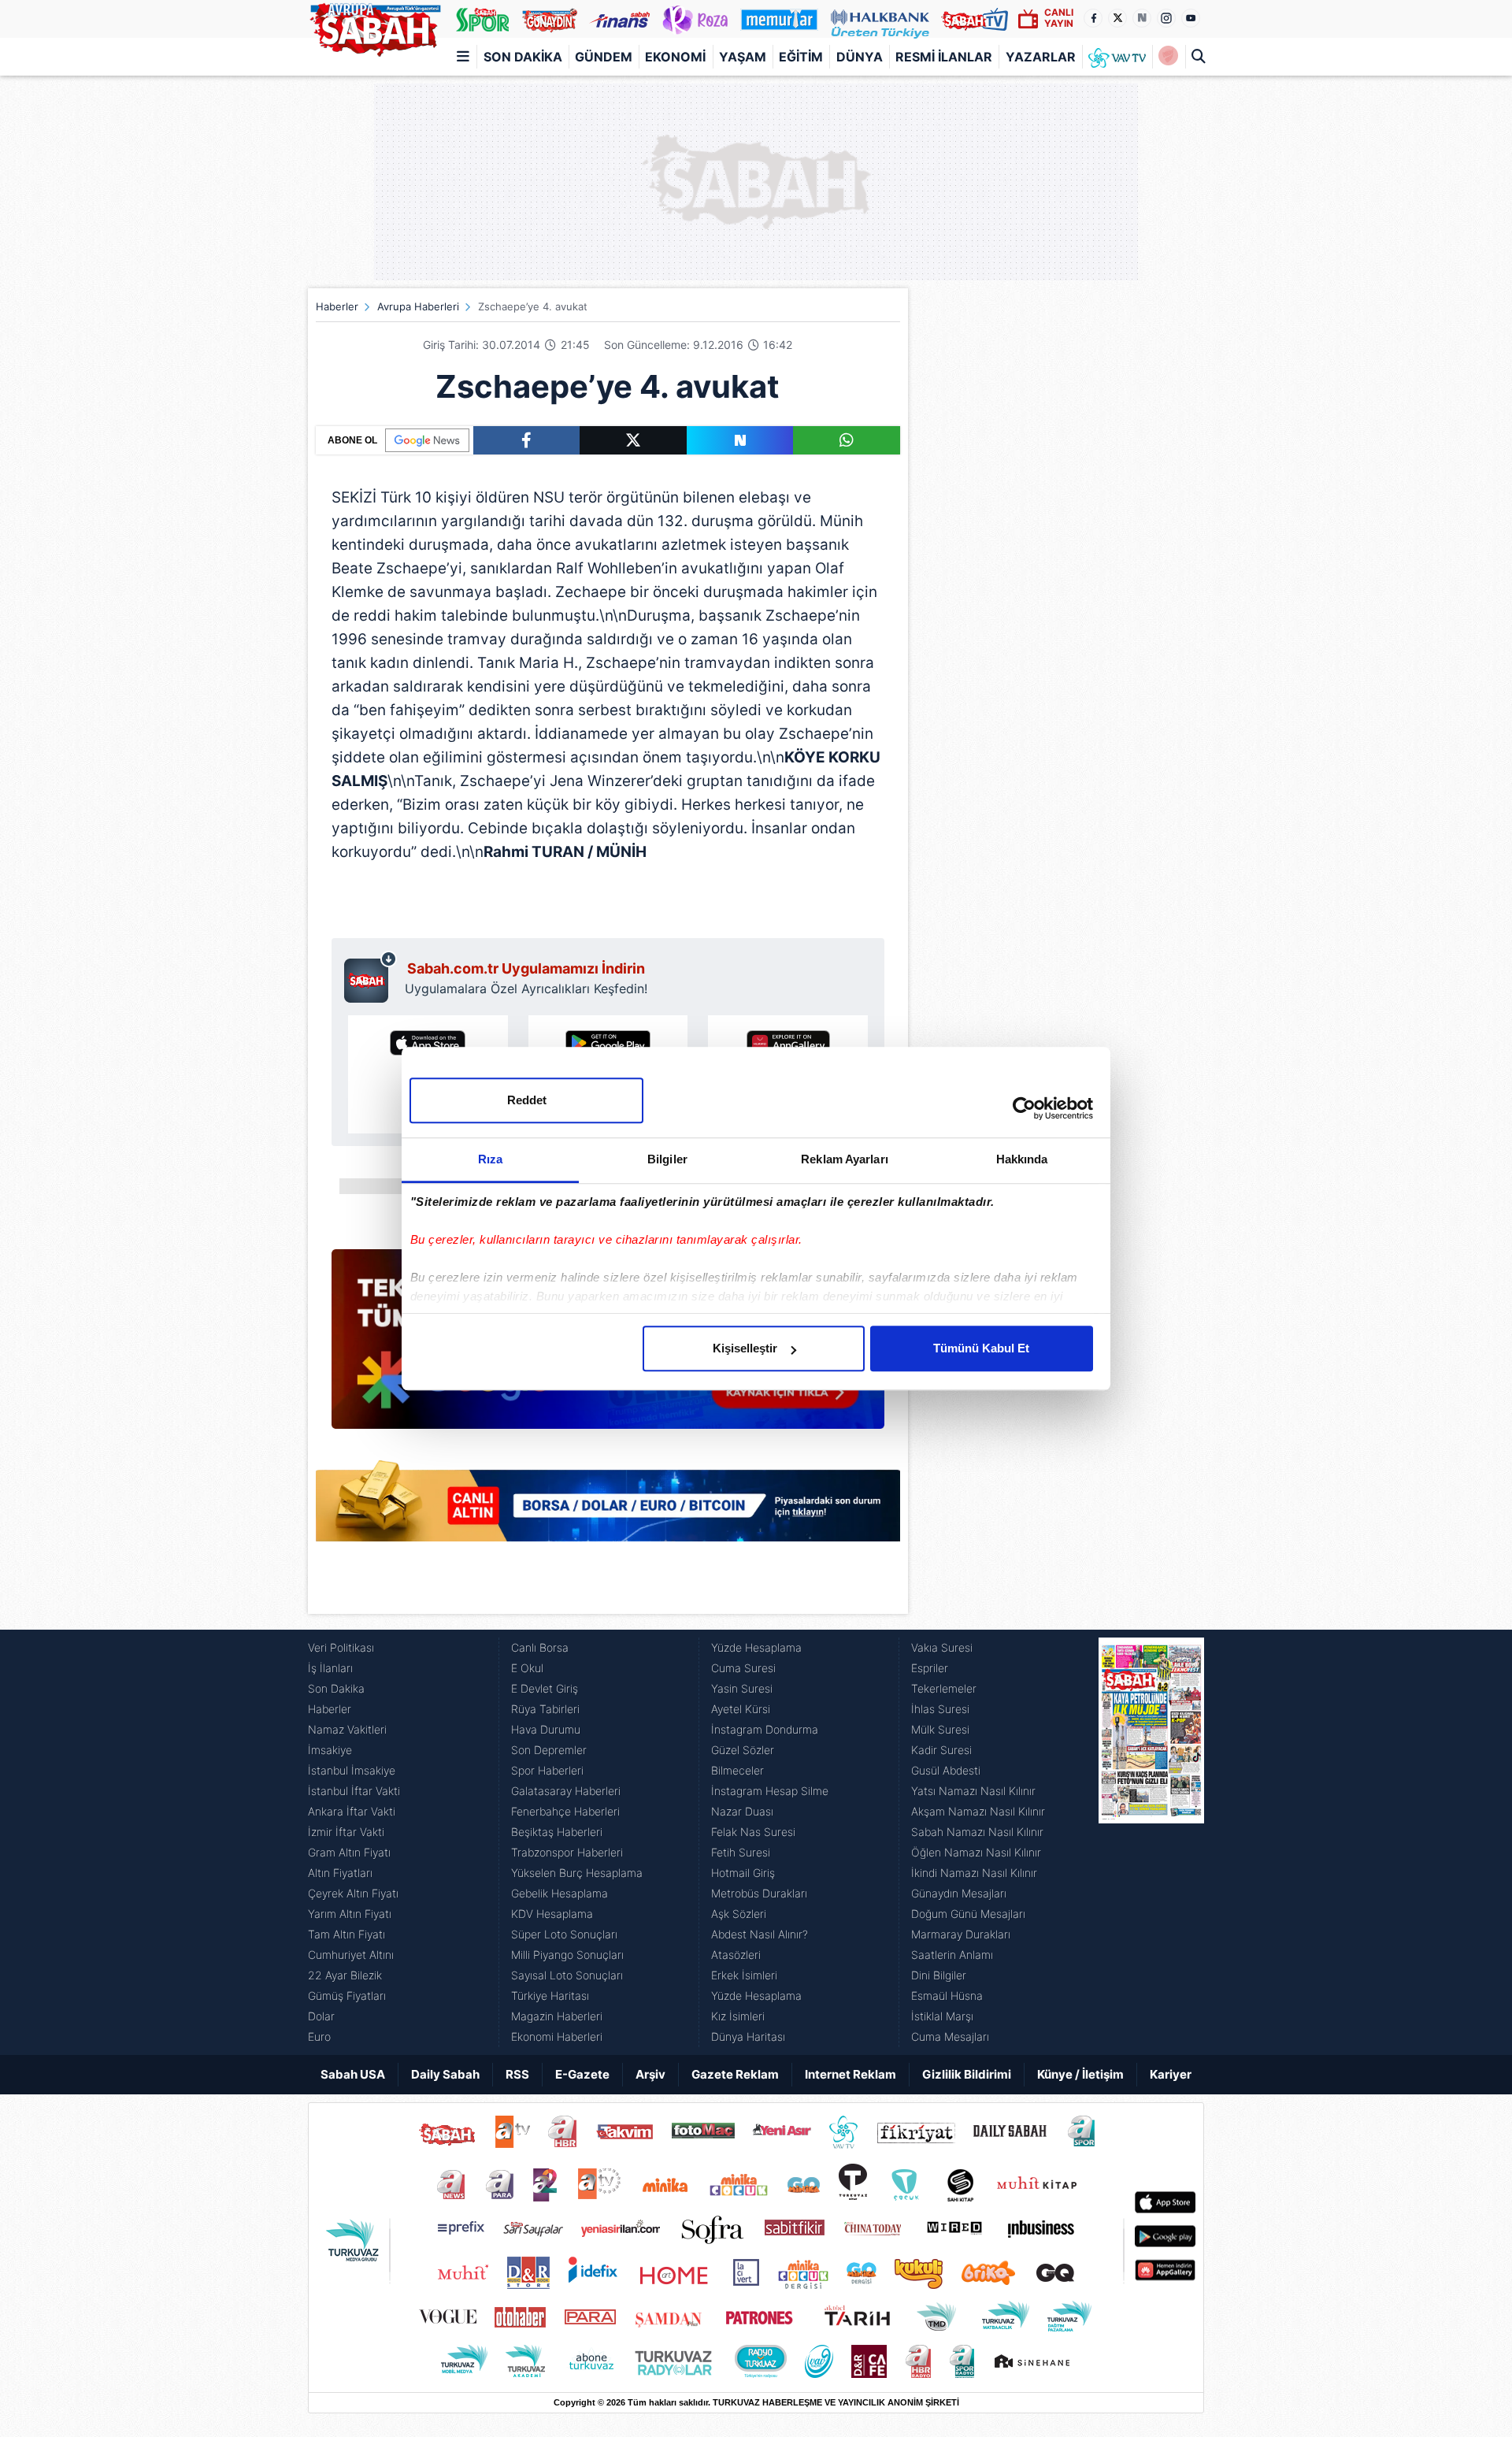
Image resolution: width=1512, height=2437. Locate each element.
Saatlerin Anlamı (952, 1955)
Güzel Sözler (743, 1750)
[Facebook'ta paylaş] (526, 440)
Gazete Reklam (735, 2074)
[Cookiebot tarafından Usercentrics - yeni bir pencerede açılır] (1024, 1108)
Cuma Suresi (743, 1668)
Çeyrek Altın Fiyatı (353, 1893)
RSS (517, 2074)
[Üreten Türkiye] (880, 19)
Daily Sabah (445, 2074)
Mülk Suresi (940, 1729)
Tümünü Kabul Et (981, 1348)
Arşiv (650, 2074)
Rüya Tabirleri (545, 1709)
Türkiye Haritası (550, 1996)
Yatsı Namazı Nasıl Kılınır (973, 1791)
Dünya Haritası (748, 2036)
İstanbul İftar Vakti (354, 1791)
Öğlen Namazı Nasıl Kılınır (976, 1852)
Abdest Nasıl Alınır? (760, 1934)
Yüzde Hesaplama (756, 1647)
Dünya (860, 57)
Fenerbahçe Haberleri (565, 1811)
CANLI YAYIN (1059, 18)
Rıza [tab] (490, 1159)
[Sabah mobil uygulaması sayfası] (371, 977)
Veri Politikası (341, 1647)
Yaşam (743, 57)
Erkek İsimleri (744, 1975)
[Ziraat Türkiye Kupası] (1168, 57)
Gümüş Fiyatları (347, 1996)
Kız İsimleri (738, 2016)
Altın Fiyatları (340, 1873)
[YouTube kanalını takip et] (1191, 18)
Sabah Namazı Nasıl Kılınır (977, 1832)
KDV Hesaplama (552, 1914)
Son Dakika (523, 57)
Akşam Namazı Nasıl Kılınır (978, 1811)
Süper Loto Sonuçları (564, 1934)
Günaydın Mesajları (959, 1893)
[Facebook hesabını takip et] (1093, 18)
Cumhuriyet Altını (351, 1955)
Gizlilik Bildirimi (967, 2074)
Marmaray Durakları (961, 1934)
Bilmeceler (737, 1770)
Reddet (527, 1100)
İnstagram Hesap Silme (770, 1791)
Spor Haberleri (547, 1770)
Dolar (321, 2016)
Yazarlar (1041, 57)
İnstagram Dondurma (765, 1729)
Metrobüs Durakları (759, 1893)
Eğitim (801, 57)
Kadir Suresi (941, 1750)
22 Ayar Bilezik (345, 1975)
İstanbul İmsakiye (352, 1770)
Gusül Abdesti (946, 1770)
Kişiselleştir (745, 1348)
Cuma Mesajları (950, 2036)
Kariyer (1171, 2074)
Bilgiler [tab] (667, 1159)
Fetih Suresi (741, 1852)
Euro (319, 2036)
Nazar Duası (742, 1811)
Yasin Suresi (742, 1688)
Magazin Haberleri (557, 2016)
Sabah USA (353, 2074)
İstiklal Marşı (942, 2016)
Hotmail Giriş (743, 1873)
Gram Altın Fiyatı (349, 1852)
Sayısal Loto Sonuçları (567, 1975)
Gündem (604, 57)
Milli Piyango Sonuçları (567, 1955)
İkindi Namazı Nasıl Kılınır (974, 1873)
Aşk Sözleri (739, 1914)
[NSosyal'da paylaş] (740, 440)
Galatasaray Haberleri (566, 1791)
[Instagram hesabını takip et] (1166, 18)
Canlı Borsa (540, 1647)
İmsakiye (330, 1750)
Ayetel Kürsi (741, 1709)
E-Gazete (582, 2074)
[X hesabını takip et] (1117, 18)
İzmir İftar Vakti (346, 1832)
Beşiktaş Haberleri (557, 1832)
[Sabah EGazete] (1151, 1842)
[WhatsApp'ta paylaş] (847, 440)
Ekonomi (675, 57)
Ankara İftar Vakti (352, 1811)
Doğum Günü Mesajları (968, 1914)
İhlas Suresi (940, 1709)
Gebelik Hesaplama (560, 1893)
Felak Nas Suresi (753, 1832)
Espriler (930, 1668)
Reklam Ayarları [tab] (845, 1159)
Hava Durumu (546, 1729)
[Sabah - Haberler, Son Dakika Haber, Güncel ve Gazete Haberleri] (375, 27)
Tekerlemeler (944, 1688)
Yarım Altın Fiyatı (350, 1914)
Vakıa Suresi (942, 1647)
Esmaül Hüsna (947, 1996)
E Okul (527, 1668)
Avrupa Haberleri (418, 306)
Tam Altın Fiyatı (346, 1934)
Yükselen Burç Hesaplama (577, 1873)
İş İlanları (330, 1668)
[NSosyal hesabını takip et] (1142, 18)
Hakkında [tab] (1022, 1159)
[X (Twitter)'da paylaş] (633, 440)
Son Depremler (549, 1750)
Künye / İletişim (1080, 2074)
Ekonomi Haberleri (557, 2036)
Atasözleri (736, 1955)
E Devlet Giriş (545, 1688)
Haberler (337, 306)
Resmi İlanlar (944, 57)
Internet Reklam (850, 2074)
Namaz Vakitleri (347, 1729)
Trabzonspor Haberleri (567, 1852)
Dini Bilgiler (939, 1975)
